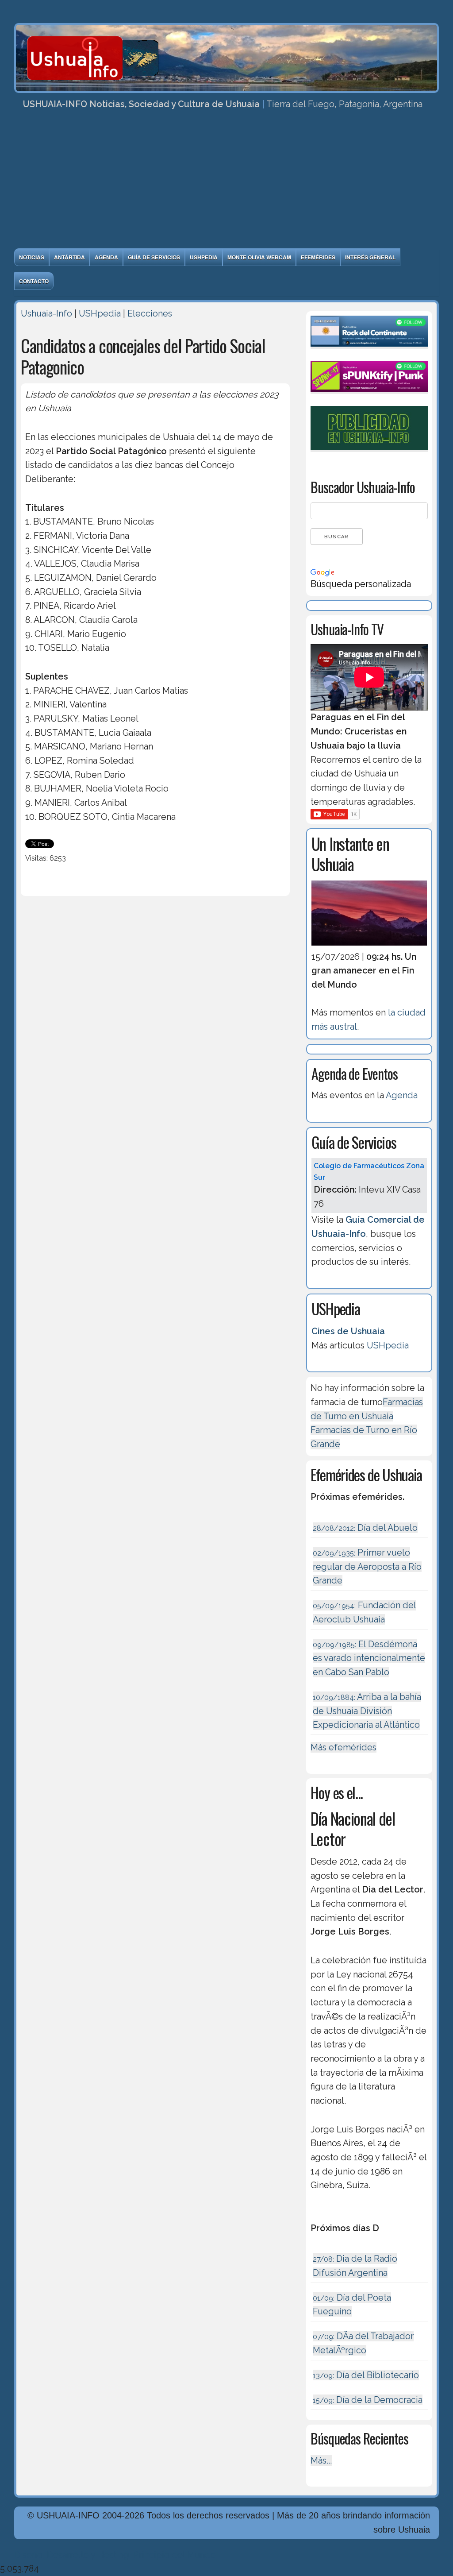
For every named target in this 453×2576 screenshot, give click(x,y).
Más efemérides (344, 1747)
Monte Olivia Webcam (259, 257)
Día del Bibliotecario (366, 2375)
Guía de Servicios (154, 257)
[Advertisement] (226, 182)
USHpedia (204, 257)
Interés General (370, 257)
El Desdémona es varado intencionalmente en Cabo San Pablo (369, 1658)
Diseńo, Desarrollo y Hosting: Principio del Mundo (115, 2555)
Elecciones (150, 313)
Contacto (34, 281)
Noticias (32, 257)
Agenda (106, 257)
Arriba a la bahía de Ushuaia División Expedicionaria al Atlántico (367, 1711)
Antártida (69, 257)
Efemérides (318, 257)
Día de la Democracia (368, 2400)
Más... (321, 2460)
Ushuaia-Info (46, 313)
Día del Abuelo (365, 1528)
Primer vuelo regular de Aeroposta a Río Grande (367, 1566)
